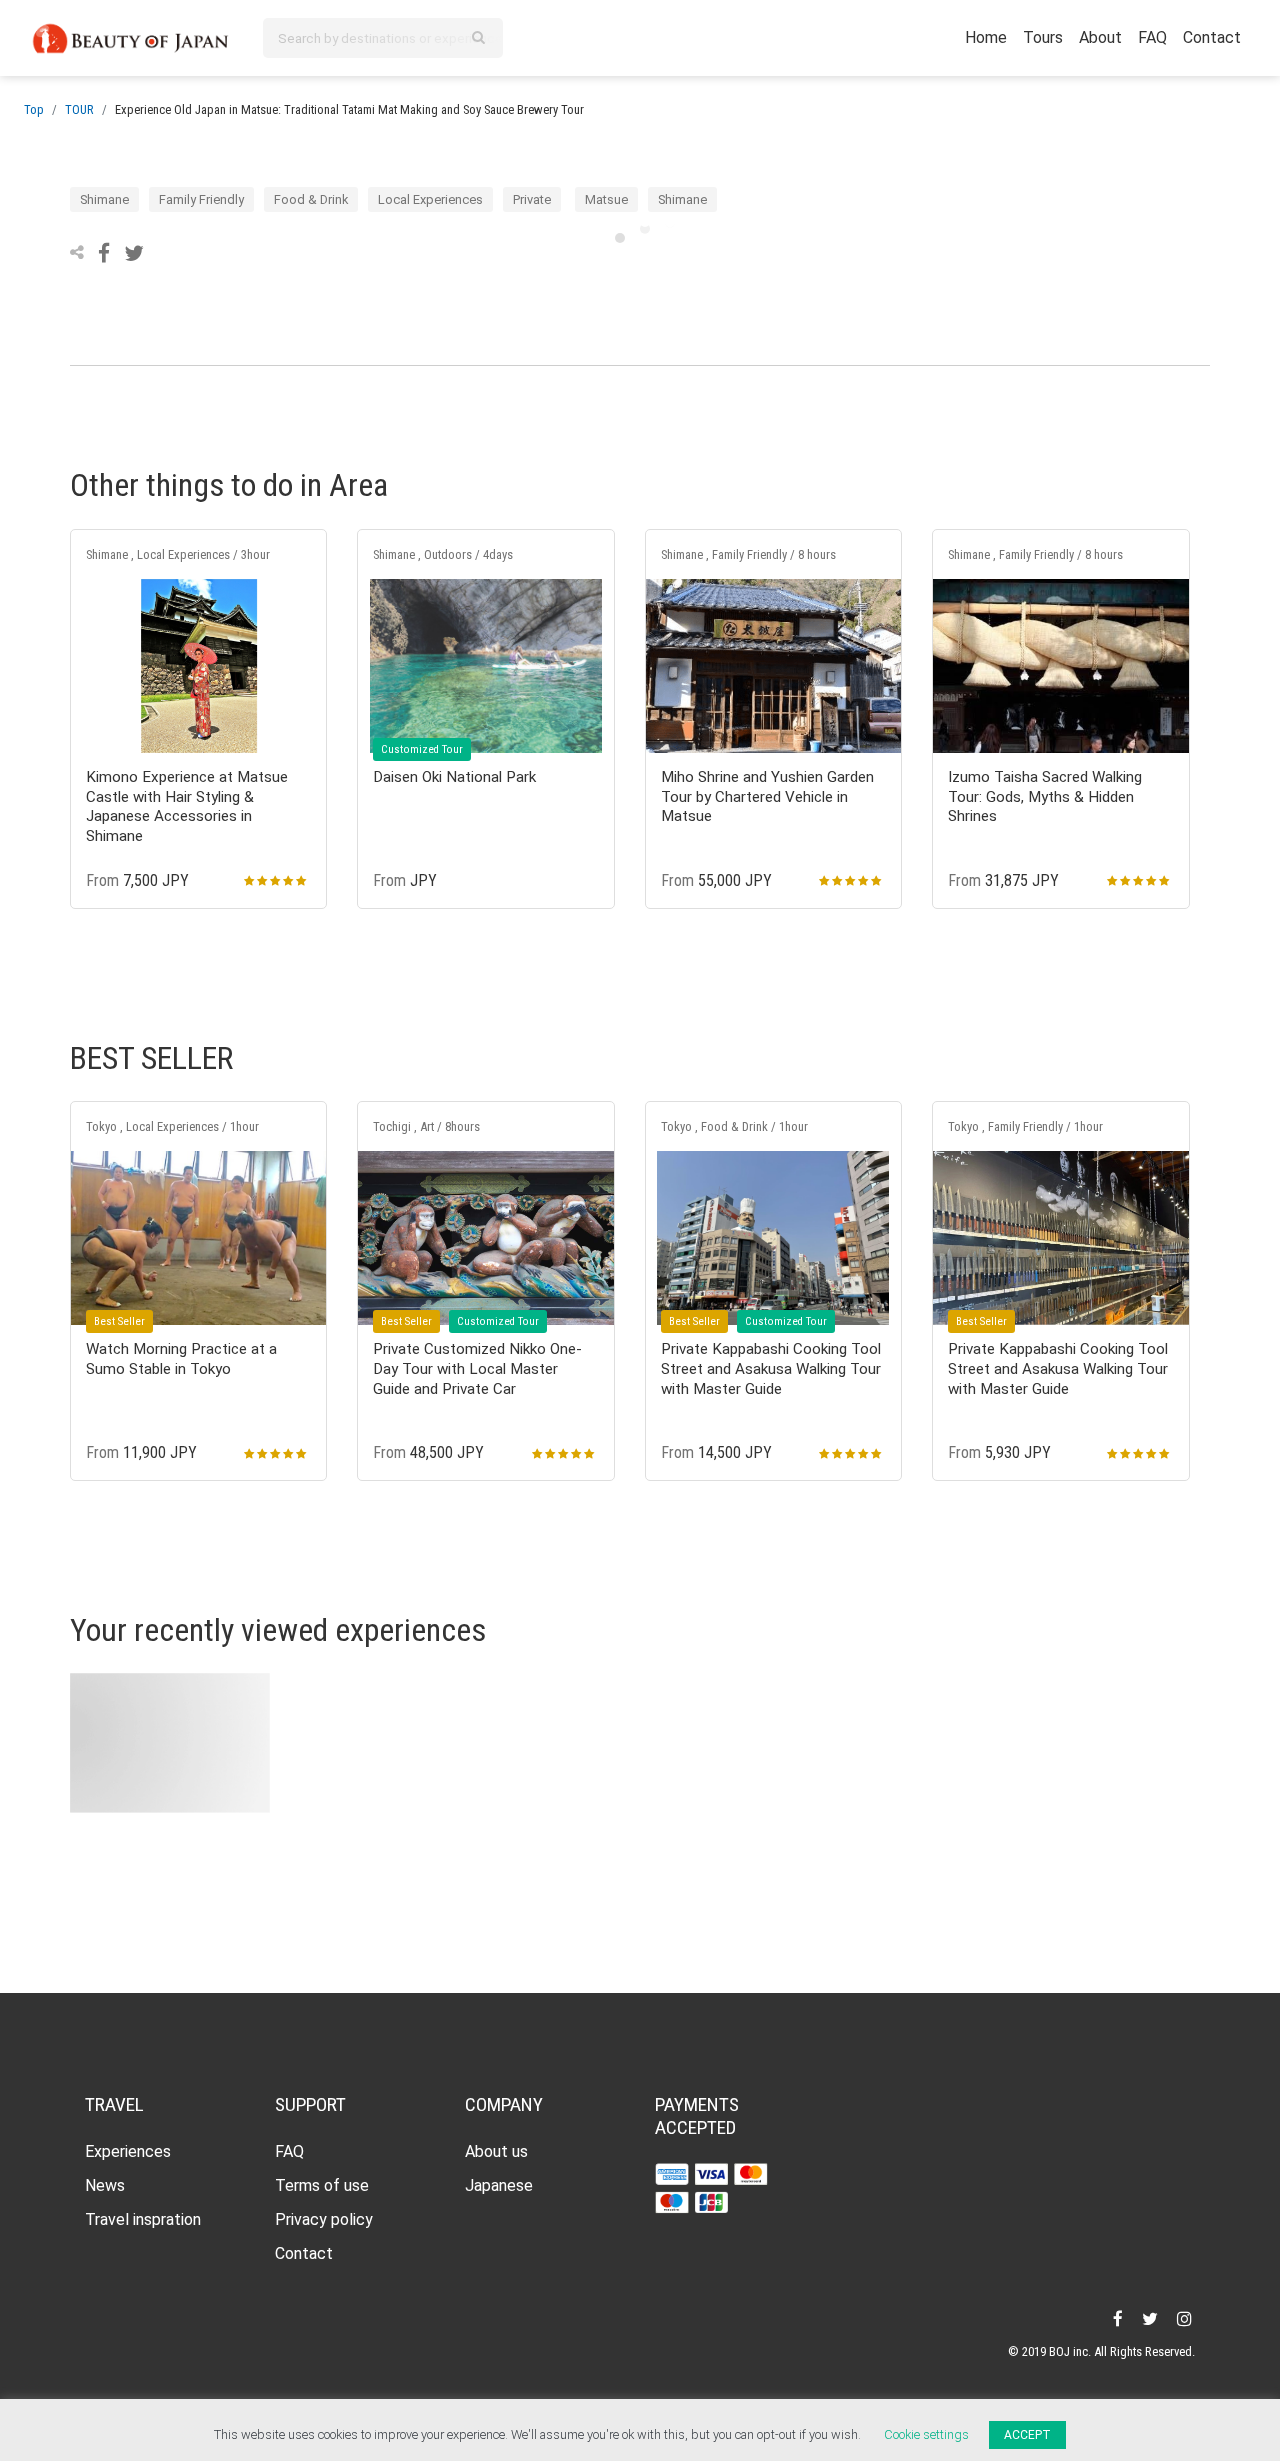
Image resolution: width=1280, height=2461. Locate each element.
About (1100, 37)
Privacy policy (324, 2219)
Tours (1043, 37)
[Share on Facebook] (106, 252)
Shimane (104, 199)
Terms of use (322, 2185)
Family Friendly (201, 199)
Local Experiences (430, 199)
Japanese (499, 2185)
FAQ (1152, 37)
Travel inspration (143, 2219)
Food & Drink (311, 199)
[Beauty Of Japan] (131, 36)
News (105, 2185)
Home (986, 37)
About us (496, 2151)
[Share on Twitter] (134, 252)
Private (532, 199)
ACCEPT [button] (1027, 2435)
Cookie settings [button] (926, 2434)
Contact (1212, 37)
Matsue (606, 199)
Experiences (128, 2151)
